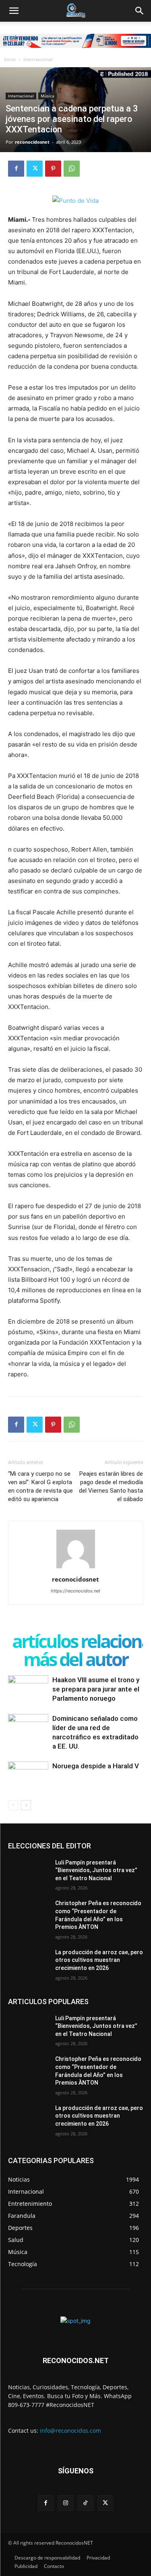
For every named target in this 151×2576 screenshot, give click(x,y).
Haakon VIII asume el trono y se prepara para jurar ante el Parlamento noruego (96, 1689)
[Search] (140, 11)
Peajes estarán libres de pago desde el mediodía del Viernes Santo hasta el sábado (111, 1486)
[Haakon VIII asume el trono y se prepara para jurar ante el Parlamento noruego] (28, 1689)
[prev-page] (13, 1805)
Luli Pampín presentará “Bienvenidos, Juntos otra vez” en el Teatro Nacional (96, 1870)
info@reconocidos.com (70, 2431)
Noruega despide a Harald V (96, 1766)
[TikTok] (86, 2503)
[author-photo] (76, 1568)
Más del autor (75, 1659)
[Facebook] (16, 169)
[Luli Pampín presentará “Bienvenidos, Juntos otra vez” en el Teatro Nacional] (28, 1873)
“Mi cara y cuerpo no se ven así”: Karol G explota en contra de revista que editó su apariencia (40, 1486)
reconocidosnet (32, 142)
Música (48, 96)
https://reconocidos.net (75, 1591)
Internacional (38, 59)
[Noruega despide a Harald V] (28, 1775)
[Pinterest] (53, 169)
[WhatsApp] (72, 169)
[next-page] (26, 1805)
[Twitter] (35, 169)
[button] (14, 11)
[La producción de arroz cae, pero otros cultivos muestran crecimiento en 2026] (28, 1963)
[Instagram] (65, 2503)
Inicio (10, 59)
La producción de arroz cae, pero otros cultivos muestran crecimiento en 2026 (99, 1960)
